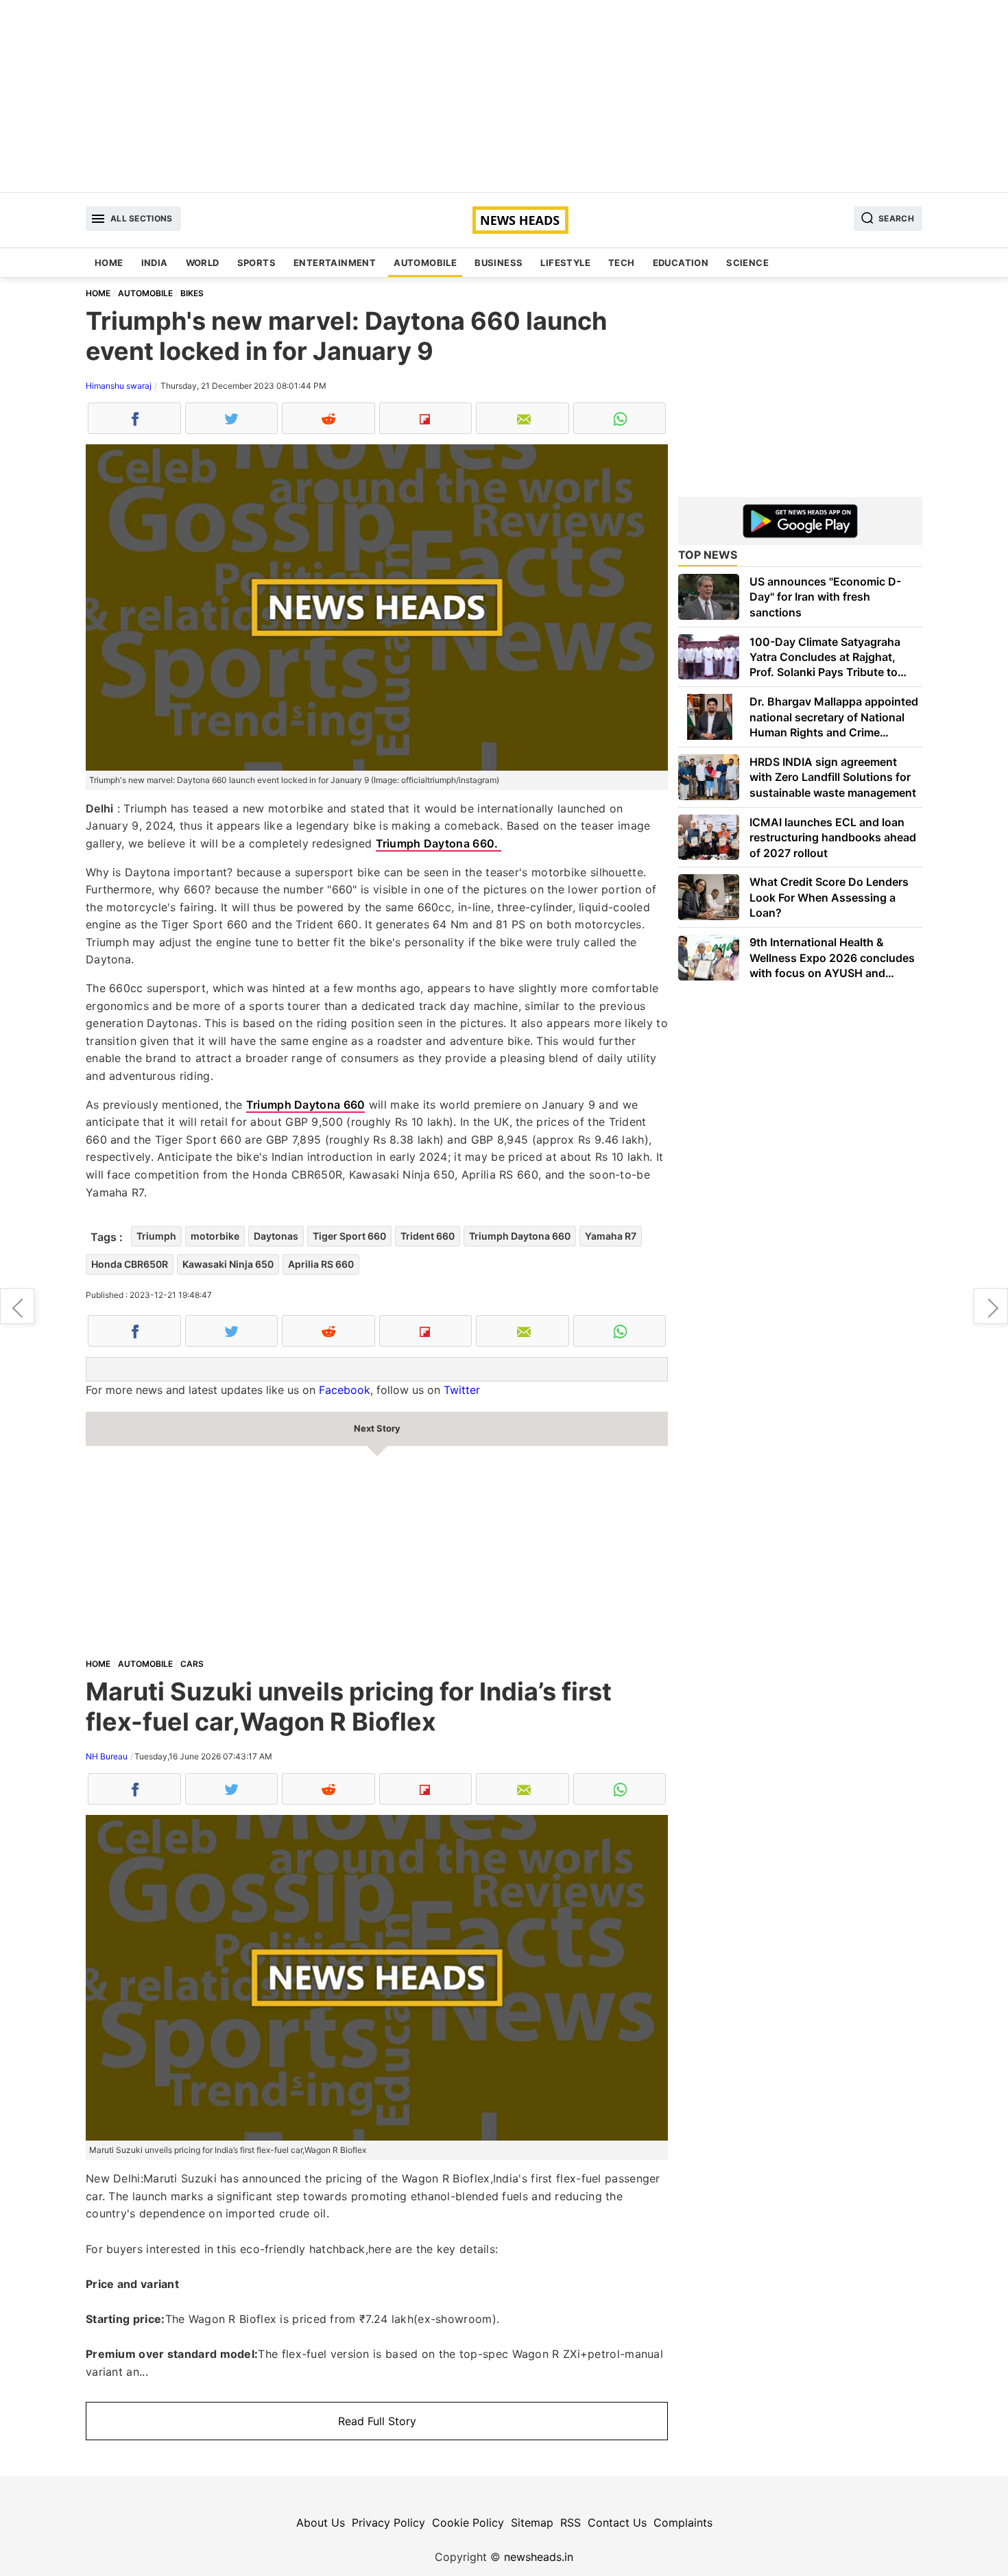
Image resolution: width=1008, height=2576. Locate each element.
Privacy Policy (388, 2523)
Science (747, 263)
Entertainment (335, 263)
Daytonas (276, 1236)
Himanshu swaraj (119, 386)
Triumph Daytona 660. (439, 843)
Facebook (345, 1390)
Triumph (156, 1236)
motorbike (215, 1236)
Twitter (462, 1390)
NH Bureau (107, 1756)
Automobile (425, 263)
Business (499, 263)
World (203, 263)
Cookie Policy (468, 2523)
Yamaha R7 (611, 1236)
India (155, 263)
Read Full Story (377, 2421)
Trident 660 (428, 1236)
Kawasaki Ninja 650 (228, 1264)
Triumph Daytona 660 (306, 1105)
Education (681, 263)
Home (109, 263)
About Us (321, 2523)
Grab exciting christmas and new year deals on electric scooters (991, 1306)
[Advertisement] (504, 96)
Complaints (683, 2523)
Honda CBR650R (130, 1264)
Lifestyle (565, 263)
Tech (622, 263)
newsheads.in (539, 2557)
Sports (256, 263)
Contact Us (617, 2523)
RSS (571, 2523)
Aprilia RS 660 (321, 1264)
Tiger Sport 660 (349, 1236)
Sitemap (532, 2523)
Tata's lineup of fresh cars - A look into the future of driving (17, 1306)
